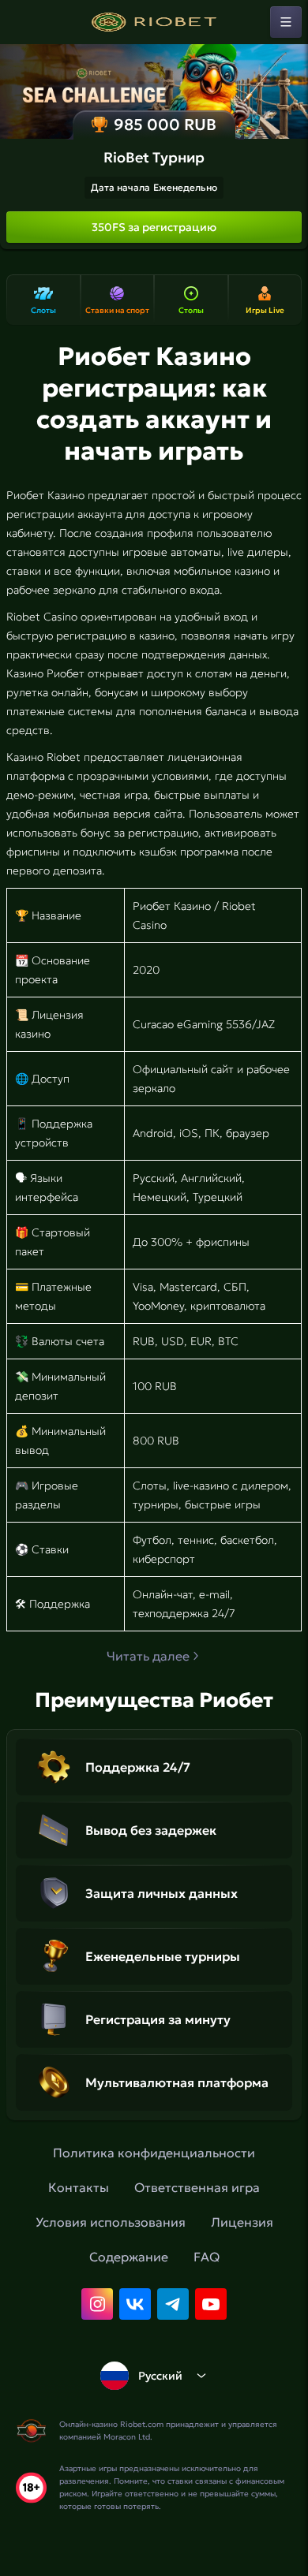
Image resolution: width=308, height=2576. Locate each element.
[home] (154, 22)
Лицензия (242, 2222)
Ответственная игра (197, 2187)
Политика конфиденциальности (154, 2153)
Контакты (79, 2187)
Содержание (129, 2257)
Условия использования (111, 2222)
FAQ (207, 2257)
